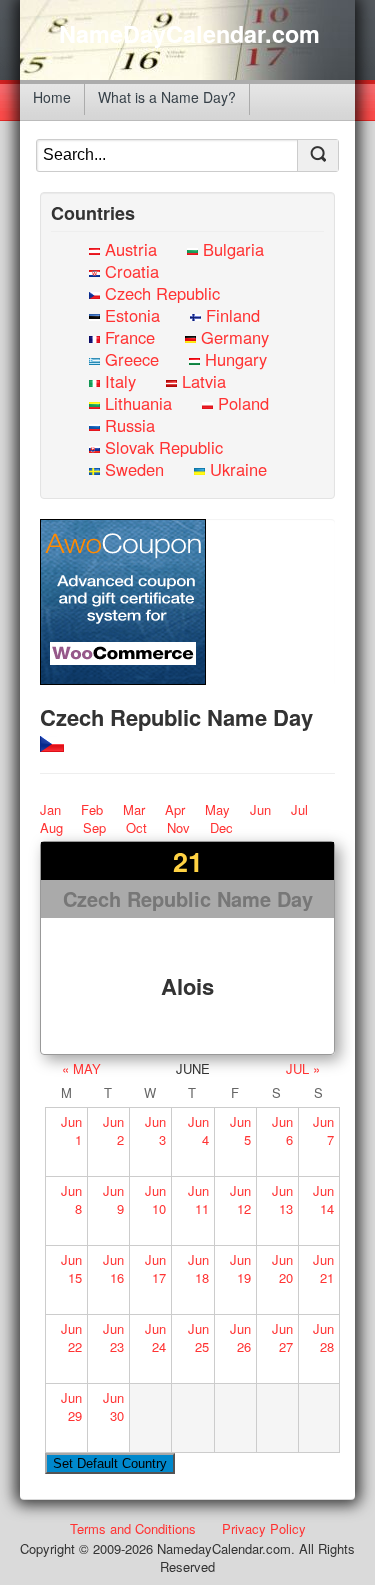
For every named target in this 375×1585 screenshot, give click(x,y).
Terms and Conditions (133, 1528)
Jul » (303, 1068)
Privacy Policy (264, 1528)
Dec (221, 827)
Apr (175, 809)
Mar (134, 809)
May (217, 809)
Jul (299, 809)
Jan (50, 809)
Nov (178, 827)
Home (52, 97)
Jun (260, 809)
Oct (136, 827)
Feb (92, 809)
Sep (94, 827)
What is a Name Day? (167, 97)
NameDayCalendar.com (189, 34)
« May (81, 1068)
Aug (51, 827)
